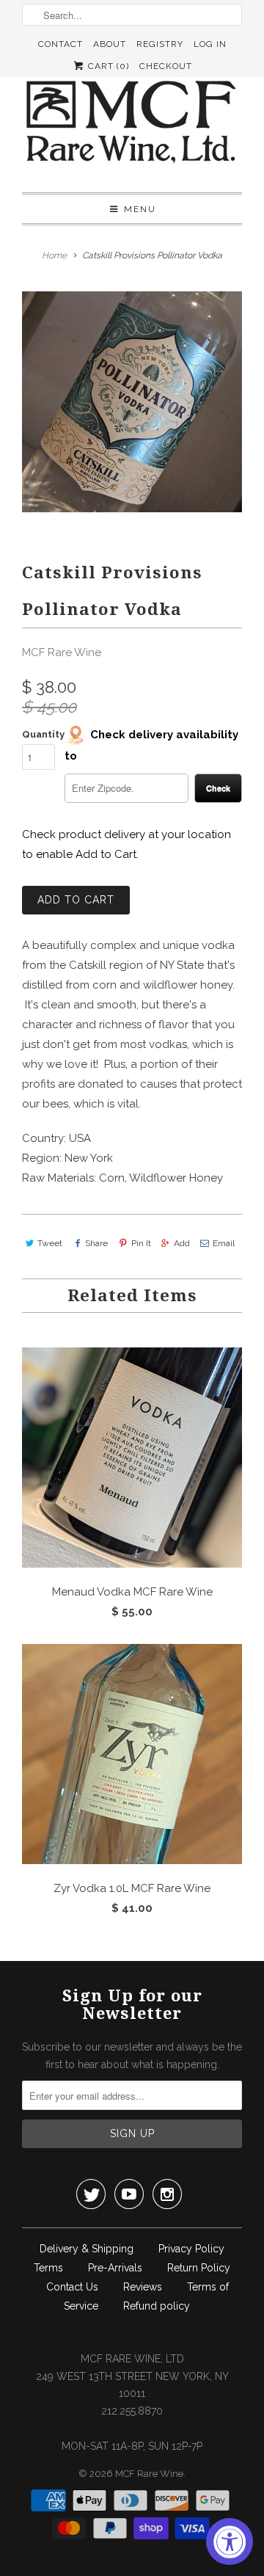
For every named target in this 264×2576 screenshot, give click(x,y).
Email (224, 1243)
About (110, 44)
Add (182, 1243)
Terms (48, 2268)
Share (96, 1243)
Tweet (50, 1243)
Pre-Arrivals (115, 2268)
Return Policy (199, 2268)
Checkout (166, 66)
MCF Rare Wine (62, 652)
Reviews (143, 2287)
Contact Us (72, 2287)
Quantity (43, 734)
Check (218, 788)
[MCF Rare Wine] (132, 124)
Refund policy (157, 2306)
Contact (60, 44)
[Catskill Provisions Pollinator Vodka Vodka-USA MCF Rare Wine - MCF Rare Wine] (132, 401)
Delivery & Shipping (87, 2249)
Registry (160, 44)
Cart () (107, 66)
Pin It (141, 1243)
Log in (210, 44)
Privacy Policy (191, 2249)
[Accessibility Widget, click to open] (230, 2542)
